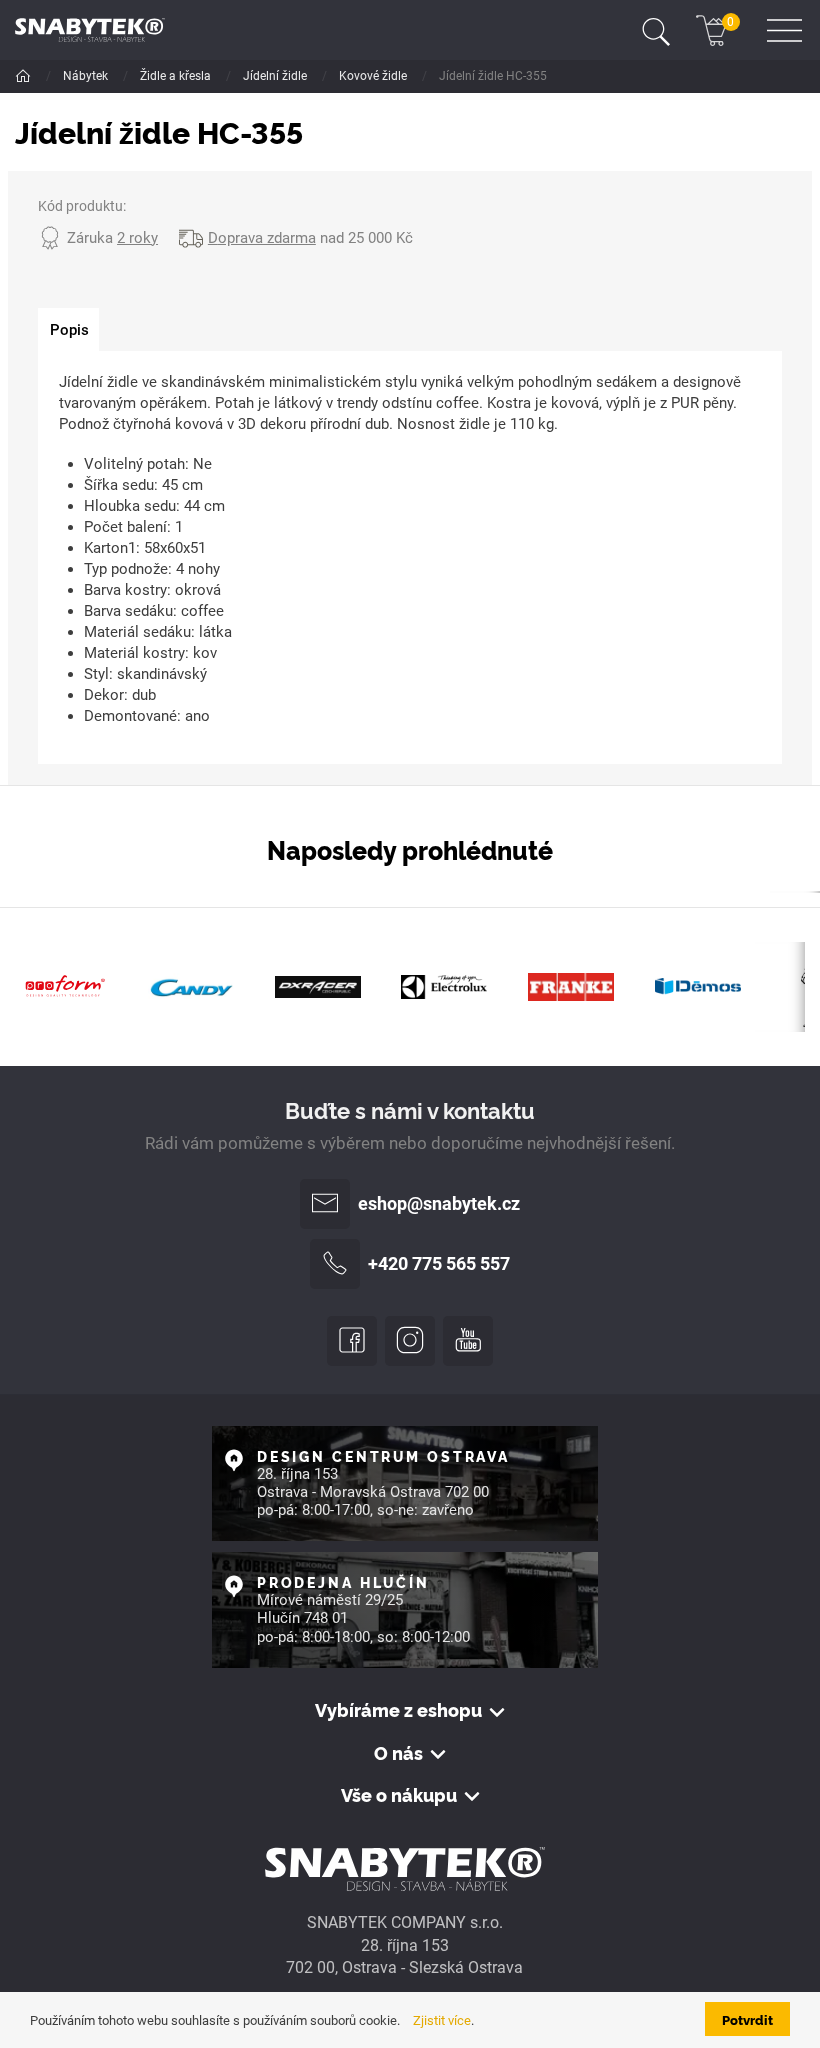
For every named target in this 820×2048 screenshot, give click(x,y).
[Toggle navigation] (656, 30)
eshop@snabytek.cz (439, 1204)
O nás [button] (398, 1753)
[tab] (68, 330)
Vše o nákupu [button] (399, 1795)
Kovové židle (374, 76)
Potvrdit (747, 2019)
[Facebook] (352, 1341)
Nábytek (87, 76)
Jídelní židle (276, 76)
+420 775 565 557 (439, 1264)
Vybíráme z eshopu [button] (398, 1710)
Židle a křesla (177, 76)
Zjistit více (442, 2020)
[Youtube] (468, 1341)
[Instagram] (410, 1341)
